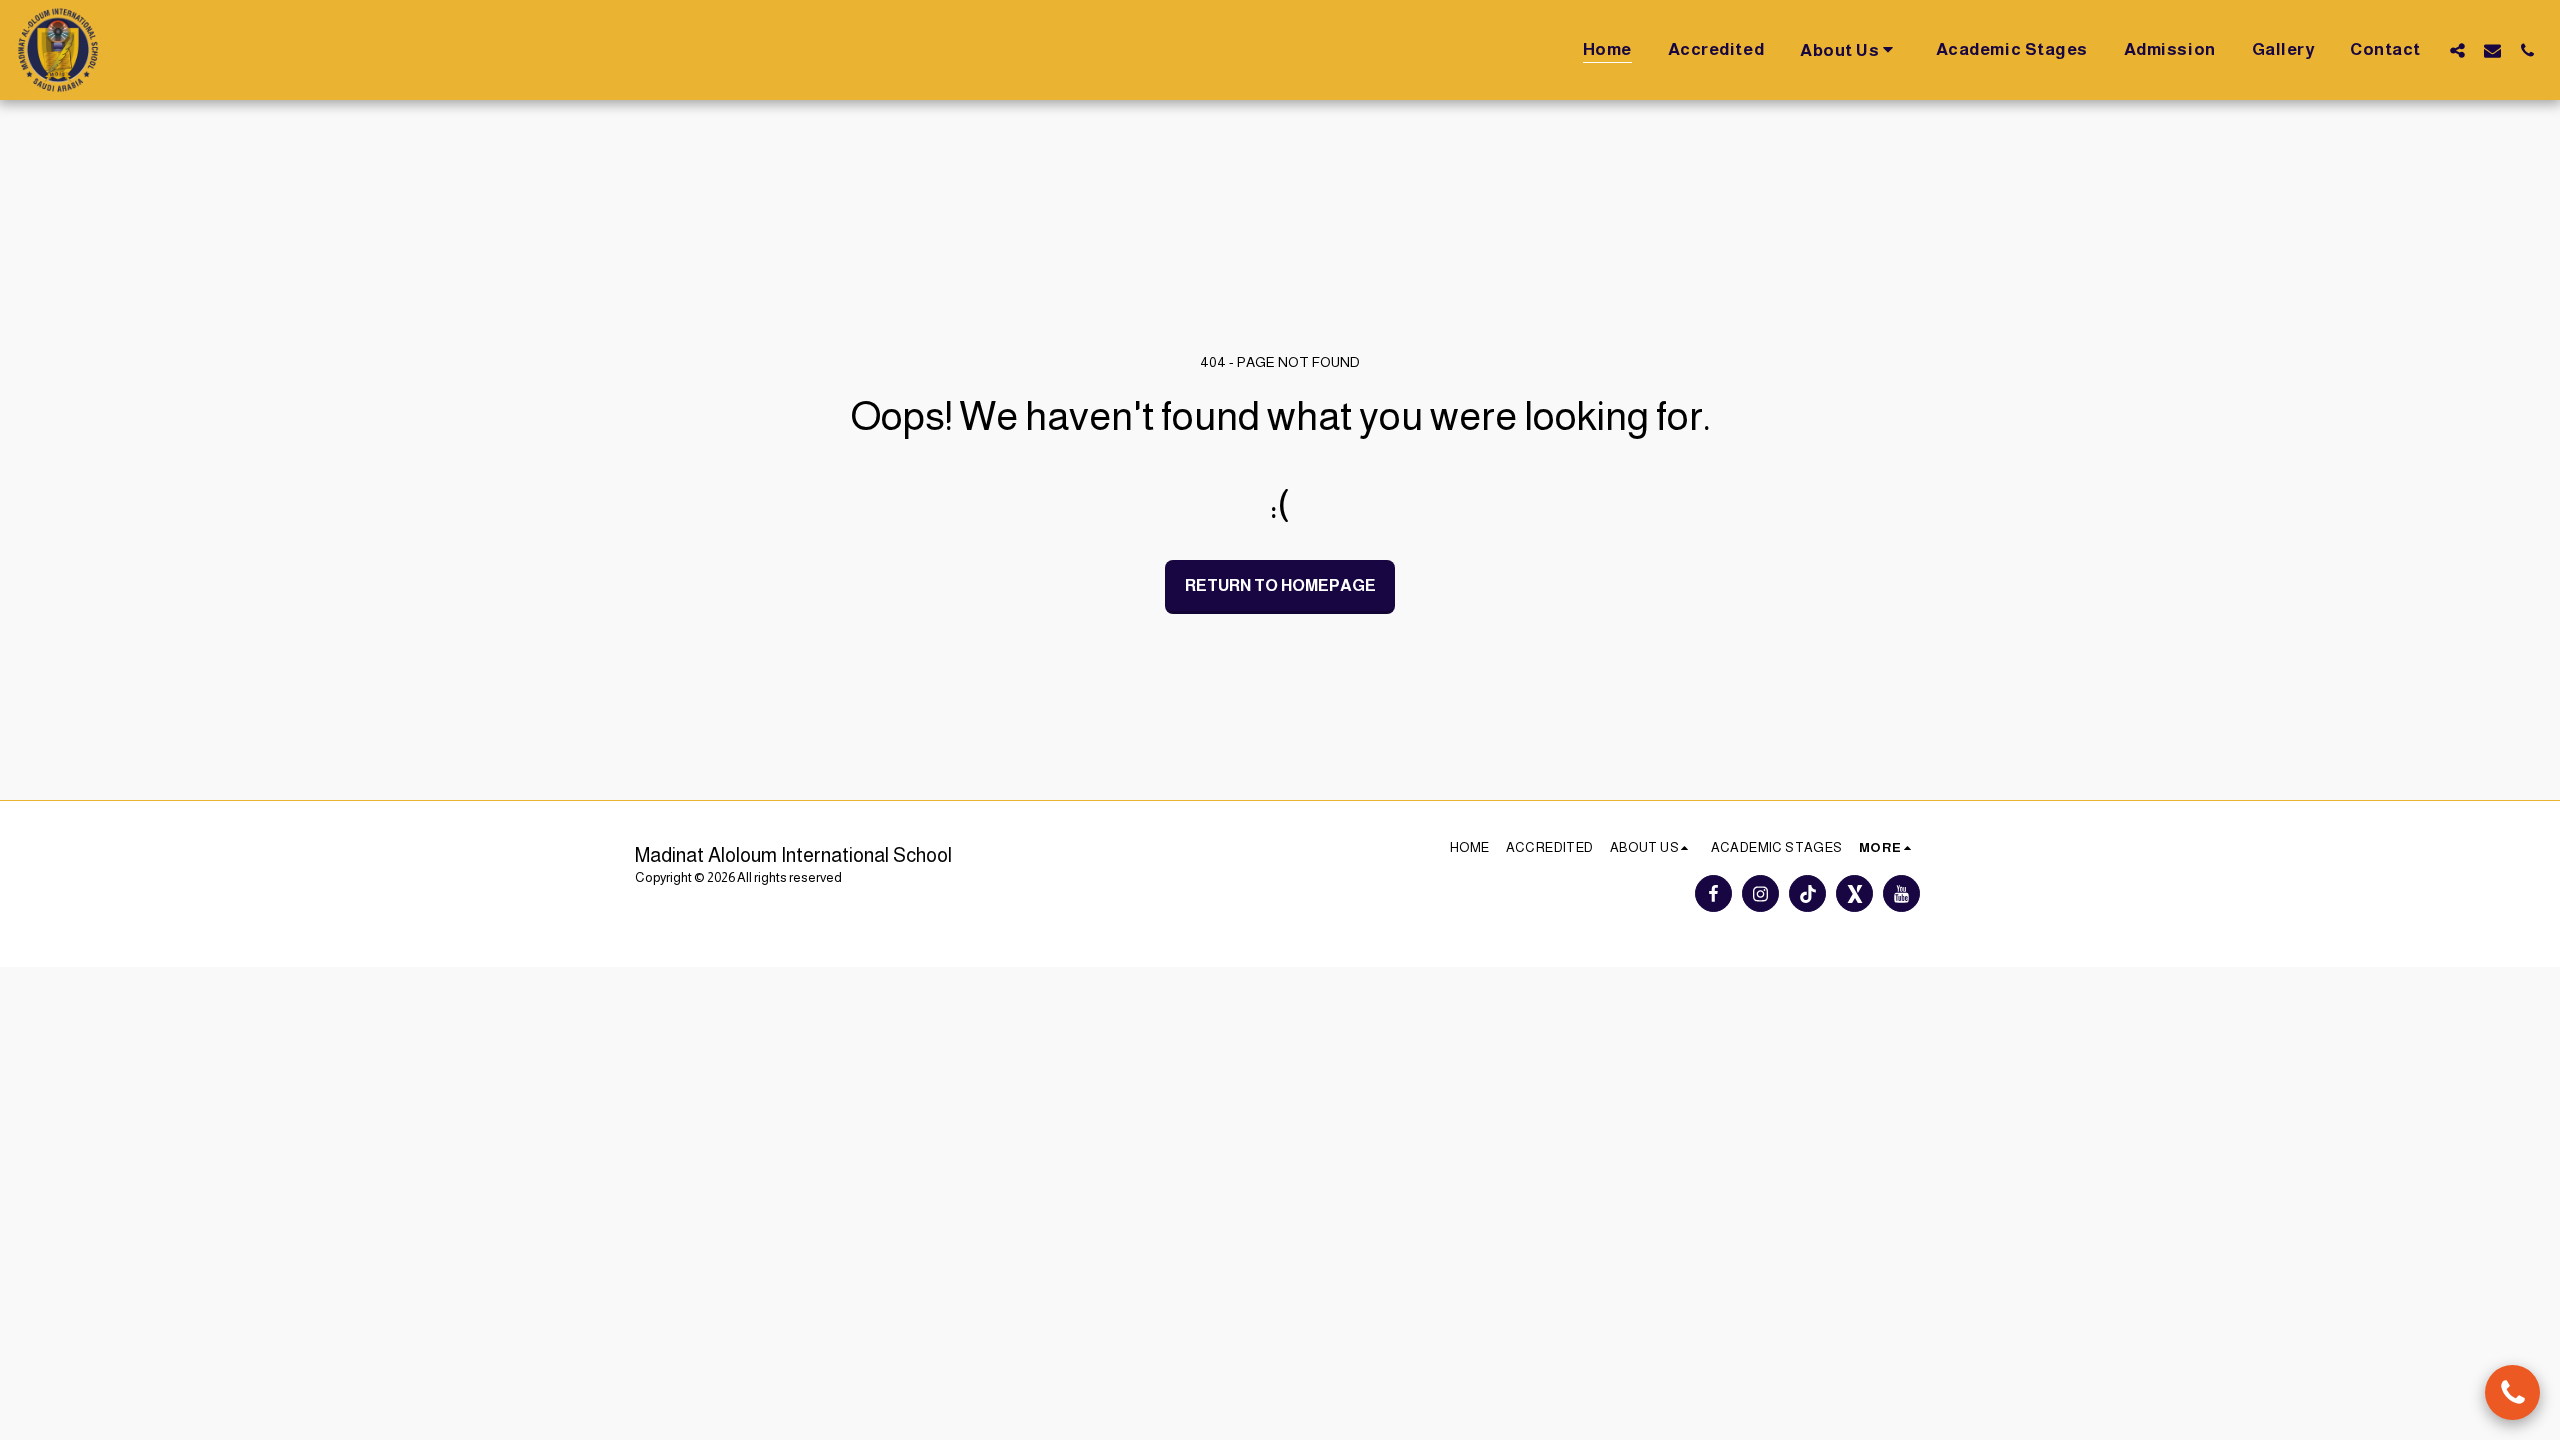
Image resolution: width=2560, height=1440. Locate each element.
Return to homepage (1280, 585)
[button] (1850, 49)
